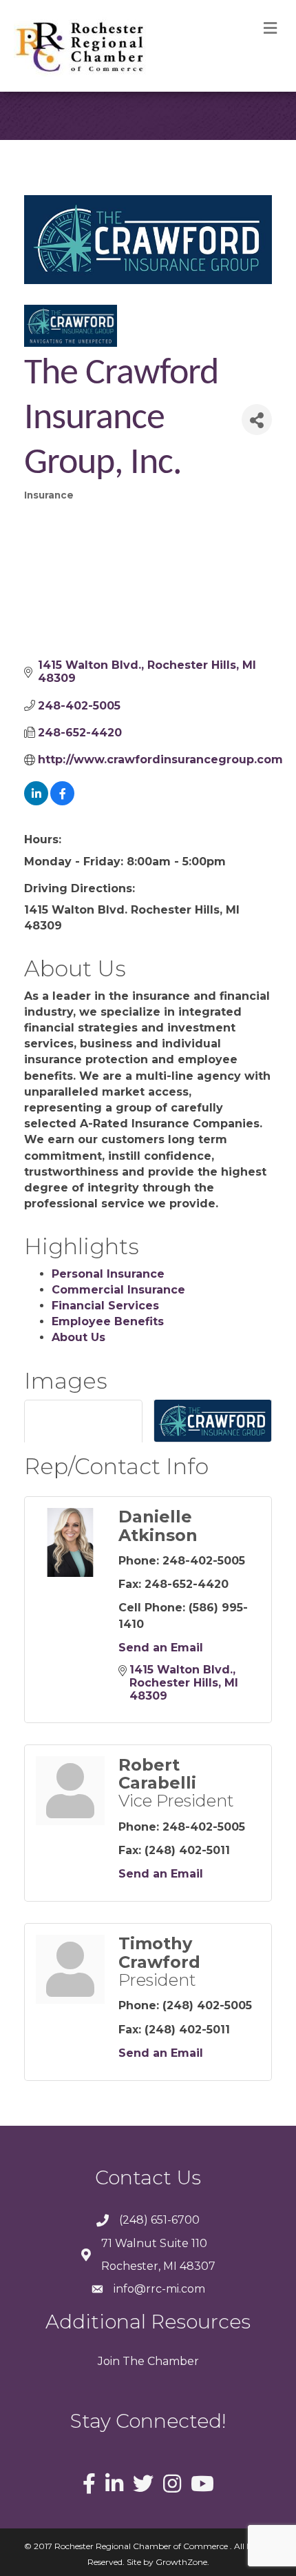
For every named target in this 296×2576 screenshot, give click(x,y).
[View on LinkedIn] (36, 802)
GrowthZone (181, 2562)
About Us (78, 1337)
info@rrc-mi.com (159, 2289)
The (132, 2361)
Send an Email (161, 1648)
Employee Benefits (108, 1321)
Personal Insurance (108, 1274)
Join (109, 2361)
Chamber (172, 2361)
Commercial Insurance (118, 1290)
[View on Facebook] (62, 802)
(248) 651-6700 (159, 2220)
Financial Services (105, 1306)
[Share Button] (257, 420)
